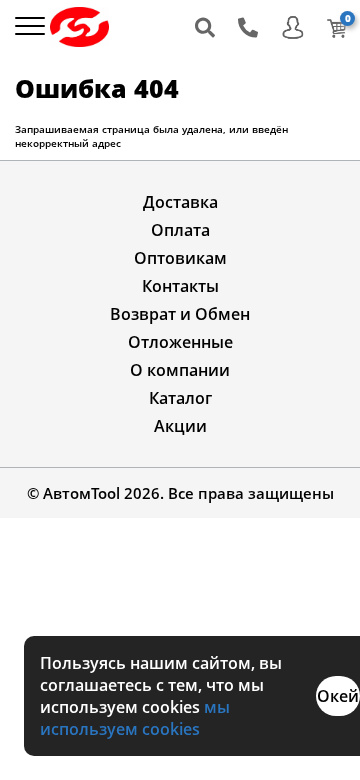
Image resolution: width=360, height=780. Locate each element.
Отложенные (180, 342)
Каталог (180, 398)
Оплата (180, 230)
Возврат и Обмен (180, 314)
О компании (180, 370)
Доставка (180, 202)
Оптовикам (180, 258)
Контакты (180, 286)
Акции (180, 426)
